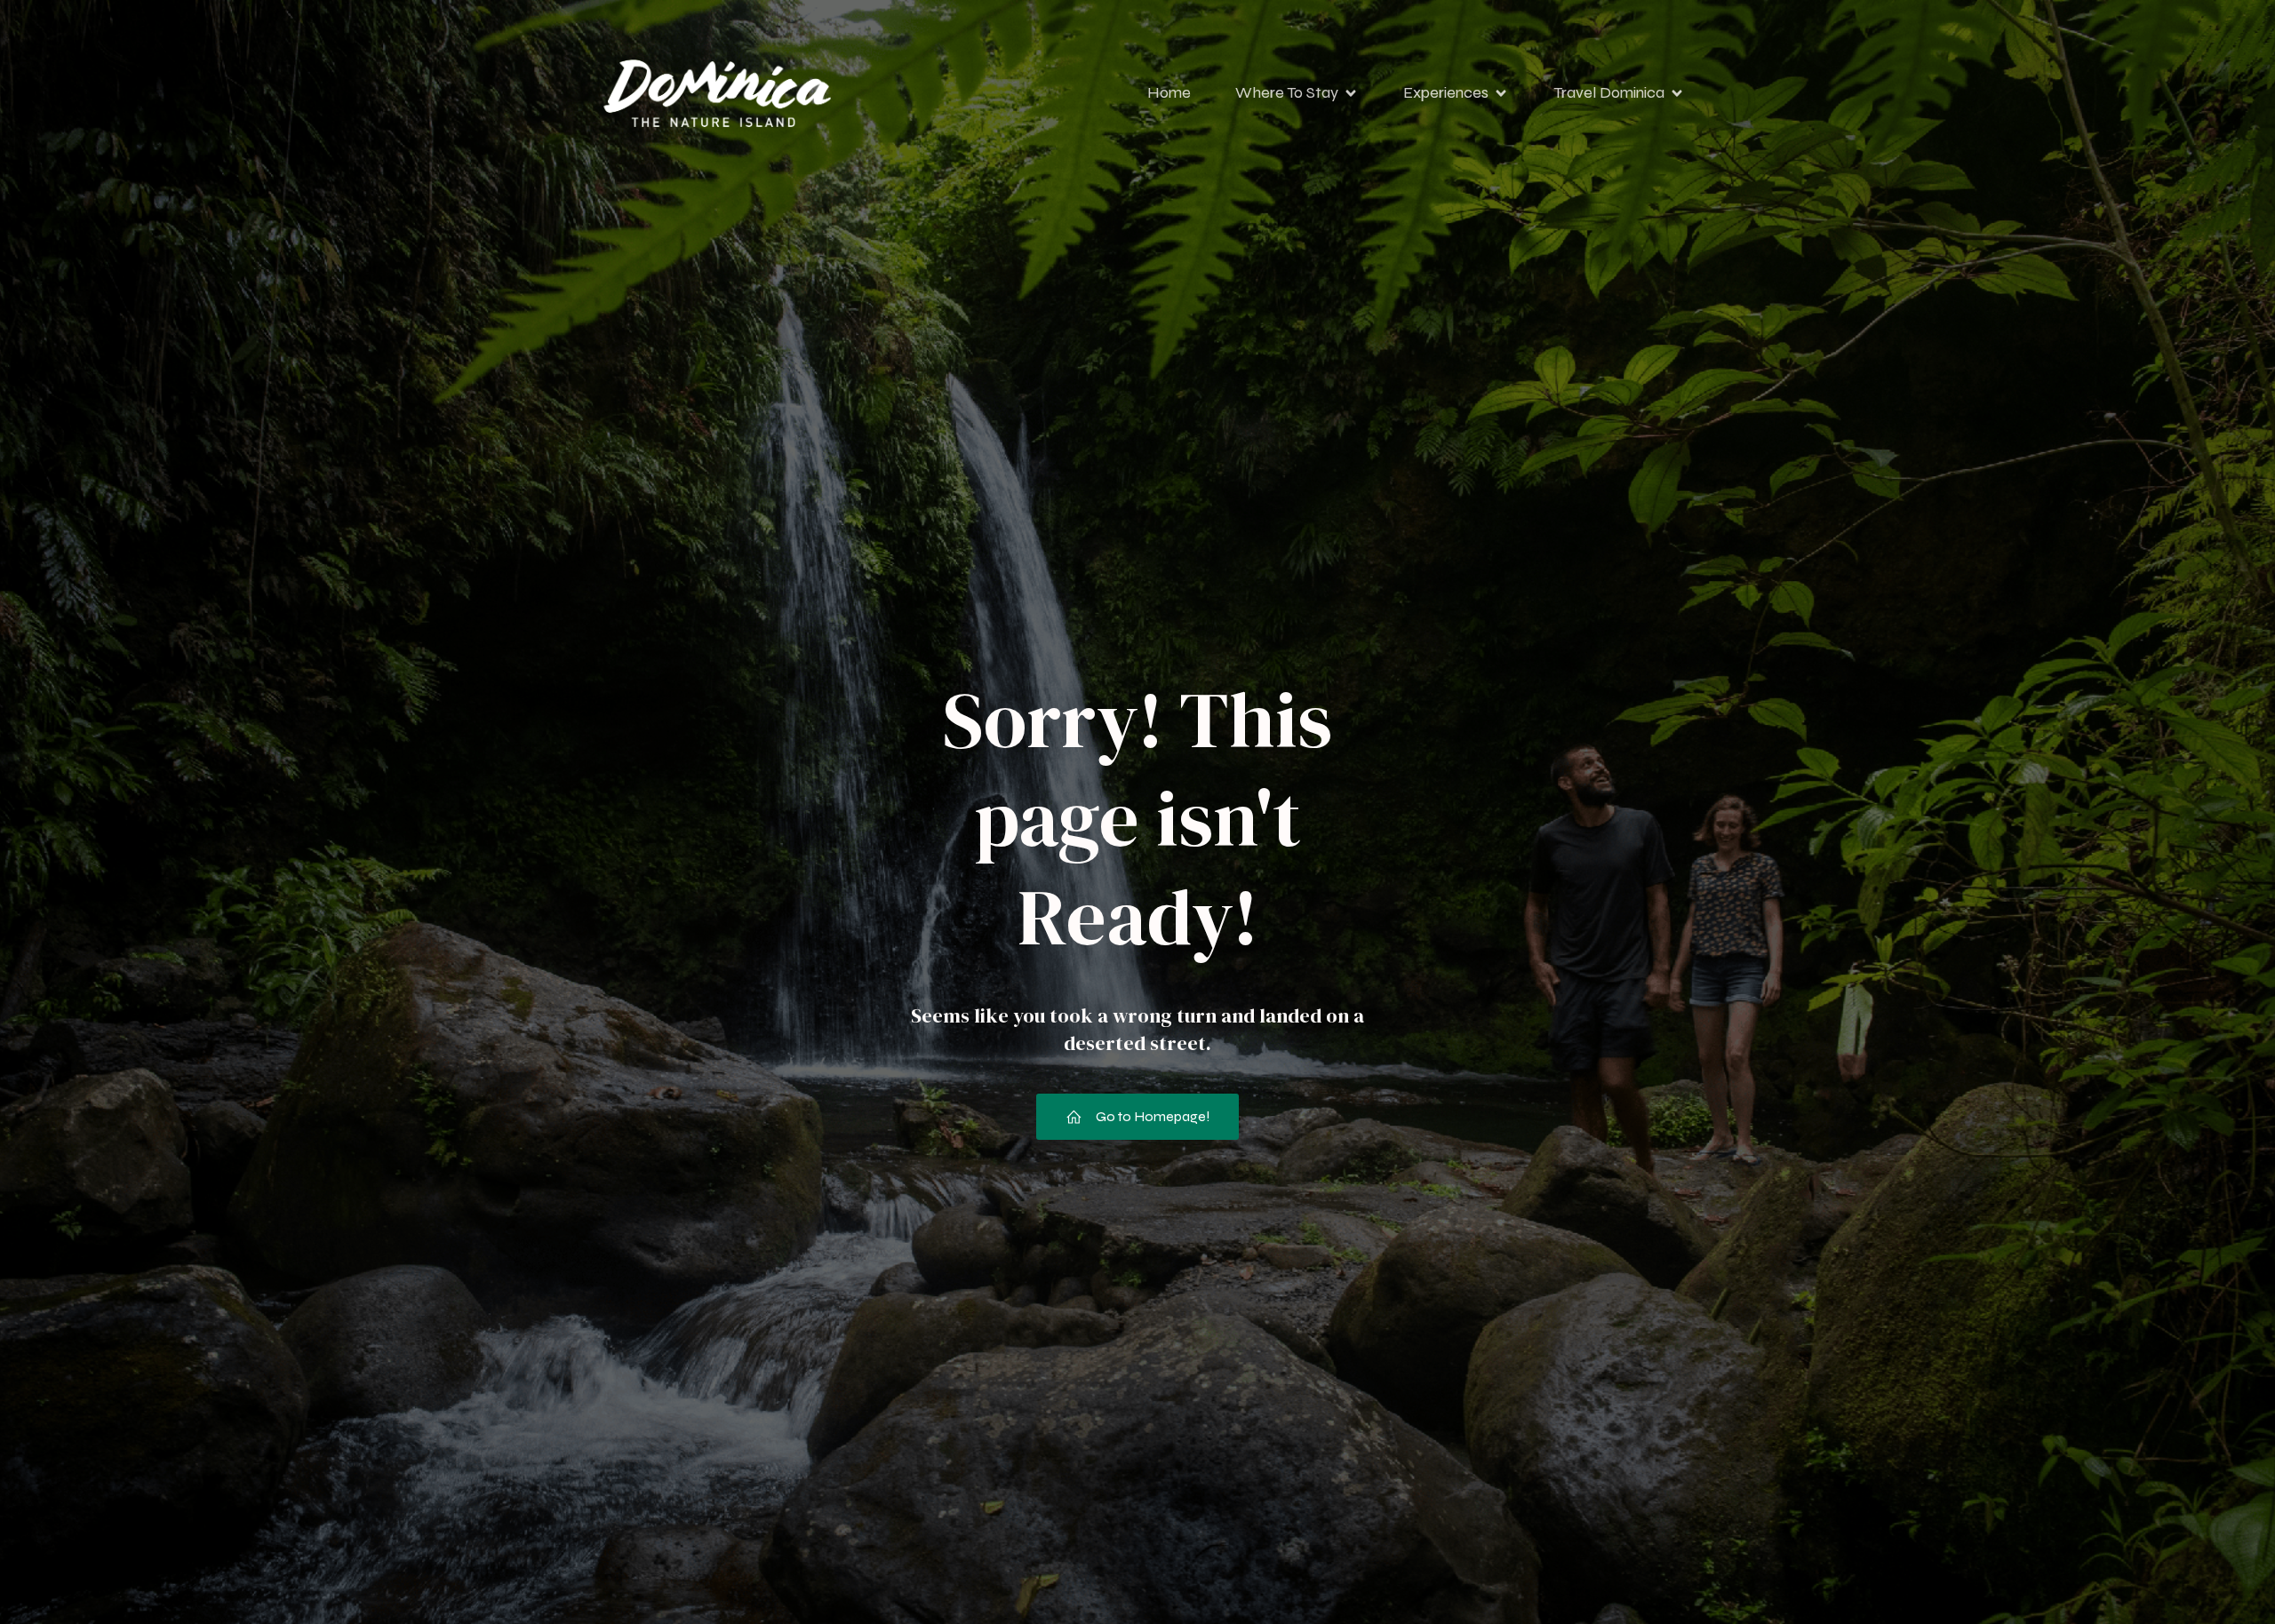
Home (1169, 92)
